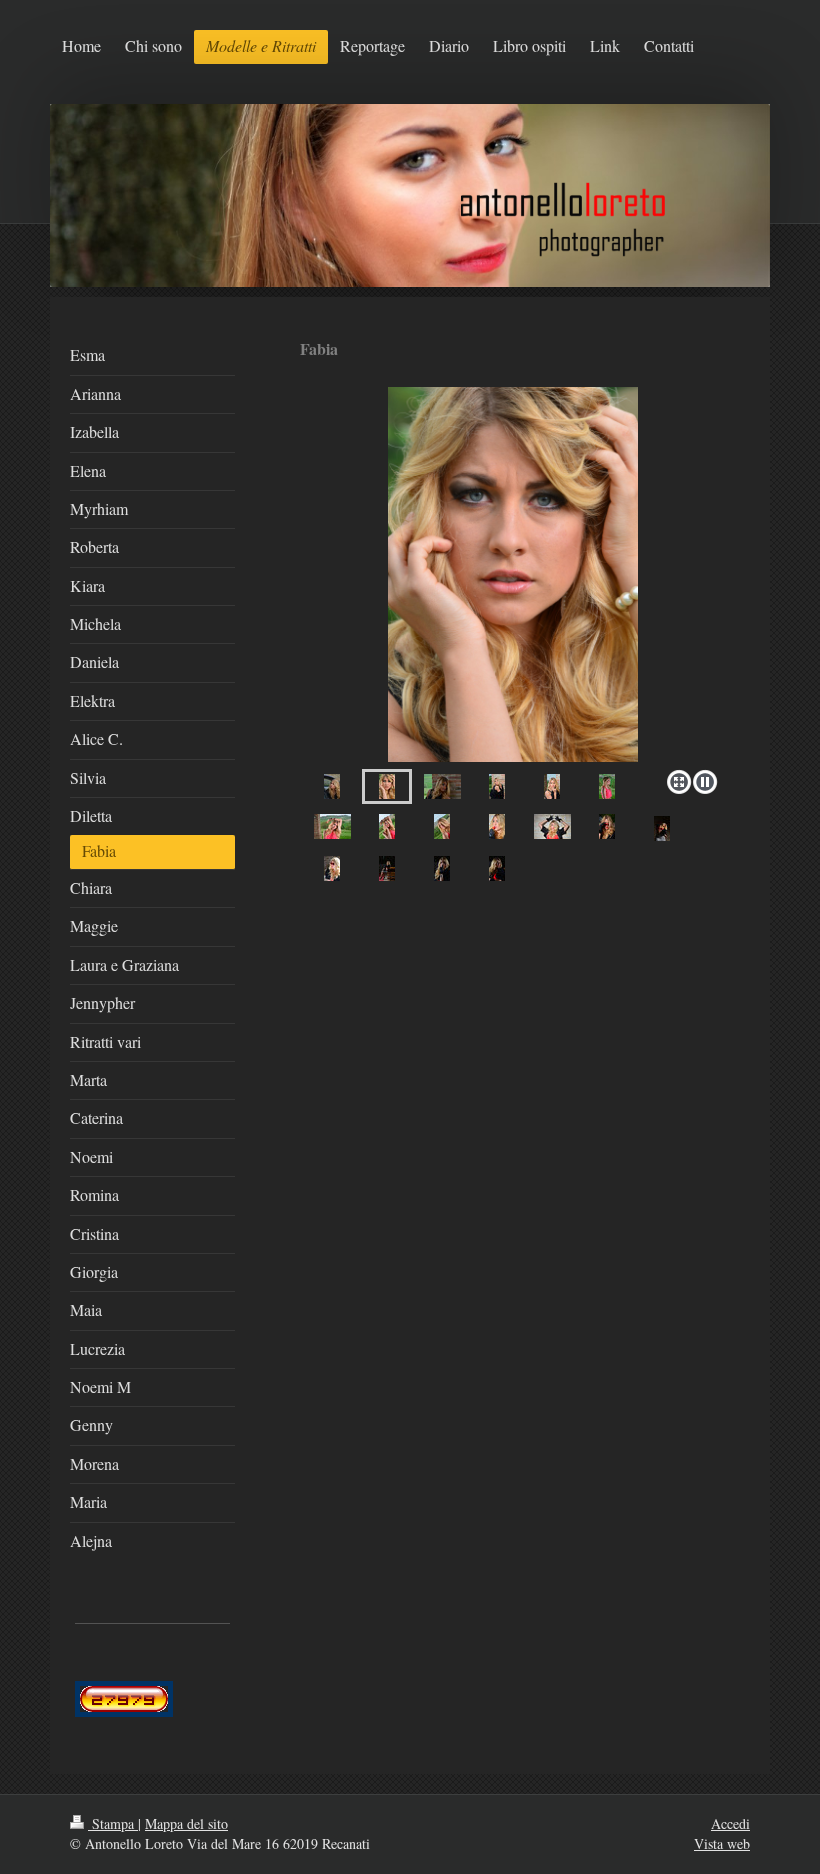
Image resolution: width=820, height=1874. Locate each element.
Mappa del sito (186, 1823)
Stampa (113, 1823)
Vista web (722, 1843)
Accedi (730, 1823)
